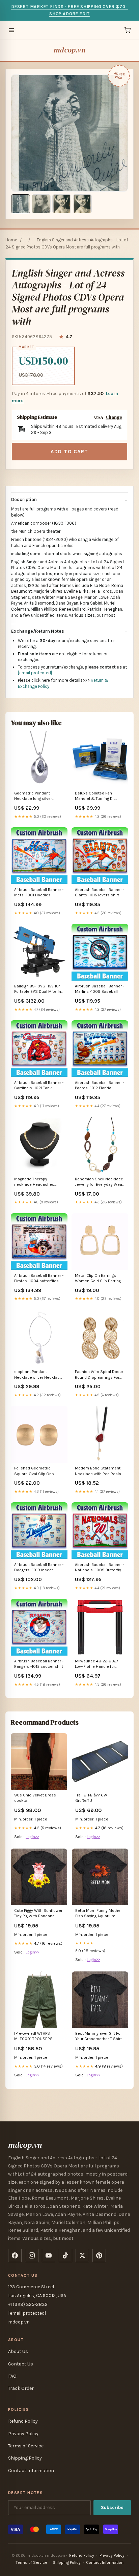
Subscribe (112, 2507)
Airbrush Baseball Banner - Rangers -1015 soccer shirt (39, 1664)
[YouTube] (49, 2255)
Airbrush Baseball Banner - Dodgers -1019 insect (39, 1567)
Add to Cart (69, 452)
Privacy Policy (23, 2434)
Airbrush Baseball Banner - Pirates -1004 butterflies (39, 1278)
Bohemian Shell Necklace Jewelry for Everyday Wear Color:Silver (99, 1182)
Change (114, 417)
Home (11, 240)
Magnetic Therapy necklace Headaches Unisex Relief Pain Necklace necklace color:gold (34, 1182)
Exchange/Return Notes (38, 631)
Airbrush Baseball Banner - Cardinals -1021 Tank (39, 1085)
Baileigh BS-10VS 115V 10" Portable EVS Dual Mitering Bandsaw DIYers (39, 989)
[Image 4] (82, 204)
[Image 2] (41, 204)
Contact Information (31, 2471)
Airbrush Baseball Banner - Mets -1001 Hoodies (39, 892)
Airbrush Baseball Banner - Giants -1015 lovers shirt (100, 892)
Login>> (32, 1837)
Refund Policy (23, 2421)
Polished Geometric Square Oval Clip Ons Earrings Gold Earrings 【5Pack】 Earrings (35, 1471)
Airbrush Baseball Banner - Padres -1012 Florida (100, 1085)
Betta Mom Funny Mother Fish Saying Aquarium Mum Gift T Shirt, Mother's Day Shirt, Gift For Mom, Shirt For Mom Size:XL (99, 1914)
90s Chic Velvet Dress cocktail (35, 1798)
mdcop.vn (69, 50)
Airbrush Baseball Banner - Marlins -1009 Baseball (100, 989)
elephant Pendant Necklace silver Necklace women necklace (38, 1375)
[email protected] (35, 673)
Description (24, 499)
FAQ (12, 2376)
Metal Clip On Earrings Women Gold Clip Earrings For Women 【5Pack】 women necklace (99, 1279)
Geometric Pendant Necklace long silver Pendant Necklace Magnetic (33, 796)
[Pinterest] (99, 2255)
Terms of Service (26, 2446)
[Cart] (128, 30)
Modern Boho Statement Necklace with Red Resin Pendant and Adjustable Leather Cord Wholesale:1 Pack (98, 1471)
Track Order (21, 2388)
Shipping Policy (25, 2458)
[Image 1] (21, 204)
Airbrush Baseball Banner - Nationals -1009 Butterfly (100, 1567)
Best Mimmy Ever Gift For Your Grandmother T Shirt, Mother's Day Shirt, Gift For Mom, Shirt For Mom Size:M (100, 2037)
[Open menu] (11, 30)
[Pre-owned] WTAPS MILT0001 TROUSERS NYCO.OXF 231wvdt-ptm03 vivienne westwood (39, 2037)
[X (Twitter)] (82, 2255)
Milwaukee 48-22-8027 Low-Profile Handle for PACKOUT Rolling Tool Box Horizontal (98, 1664)
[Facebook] (15, 2255)
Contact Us (21, 2364)
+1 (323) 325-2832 (28, 2304)
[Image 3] (62, 204)
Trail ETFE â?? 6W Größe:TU (91, 1798)
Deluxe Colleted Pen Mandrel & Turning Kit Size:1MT (95, 796)
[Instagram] (32, 2255)
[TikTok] (65, 2255)
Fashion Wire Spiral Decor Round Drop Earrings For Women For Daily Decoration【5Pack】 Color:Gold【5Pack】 (99, 1375)
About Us (18, 2351)
